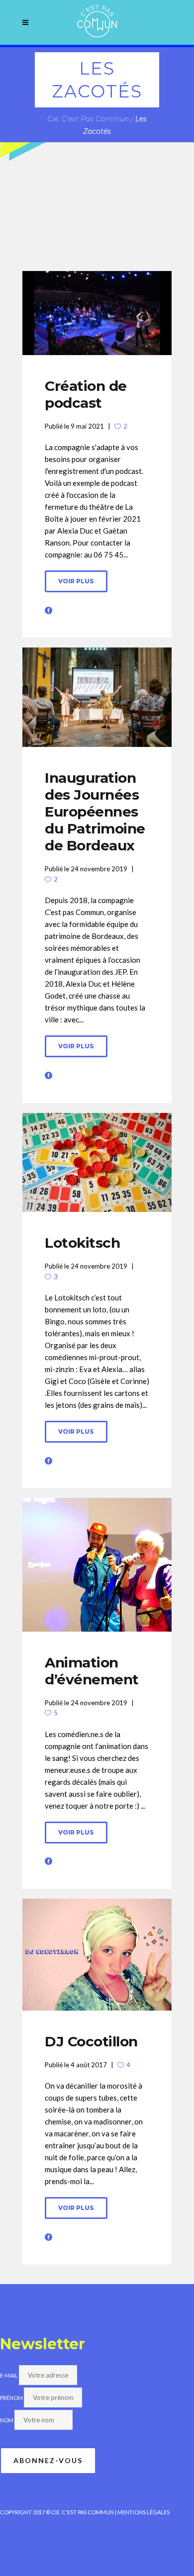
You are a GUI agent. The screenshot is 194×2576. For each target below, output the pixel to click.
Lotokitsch (82, 1243)
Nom (7, 2420)
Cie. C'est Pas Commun (88, 119)
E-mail (9, 2375)
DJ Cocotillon (91, 2041)
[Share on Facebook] (48, 609)
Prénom (11, 2398)
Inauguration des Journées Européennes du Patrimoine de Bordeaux (95, 812)
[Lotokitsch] (97, 1163)
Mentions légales (144, 2512)
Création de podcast (86, 394)
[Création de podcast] (97, 313)
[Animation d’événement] (97, 1564)
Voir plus (76, 581)
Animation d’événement (92, 1671)
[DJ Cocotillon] (97, 1955)
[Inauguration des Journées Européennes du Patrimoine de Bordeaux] (97, 697)
